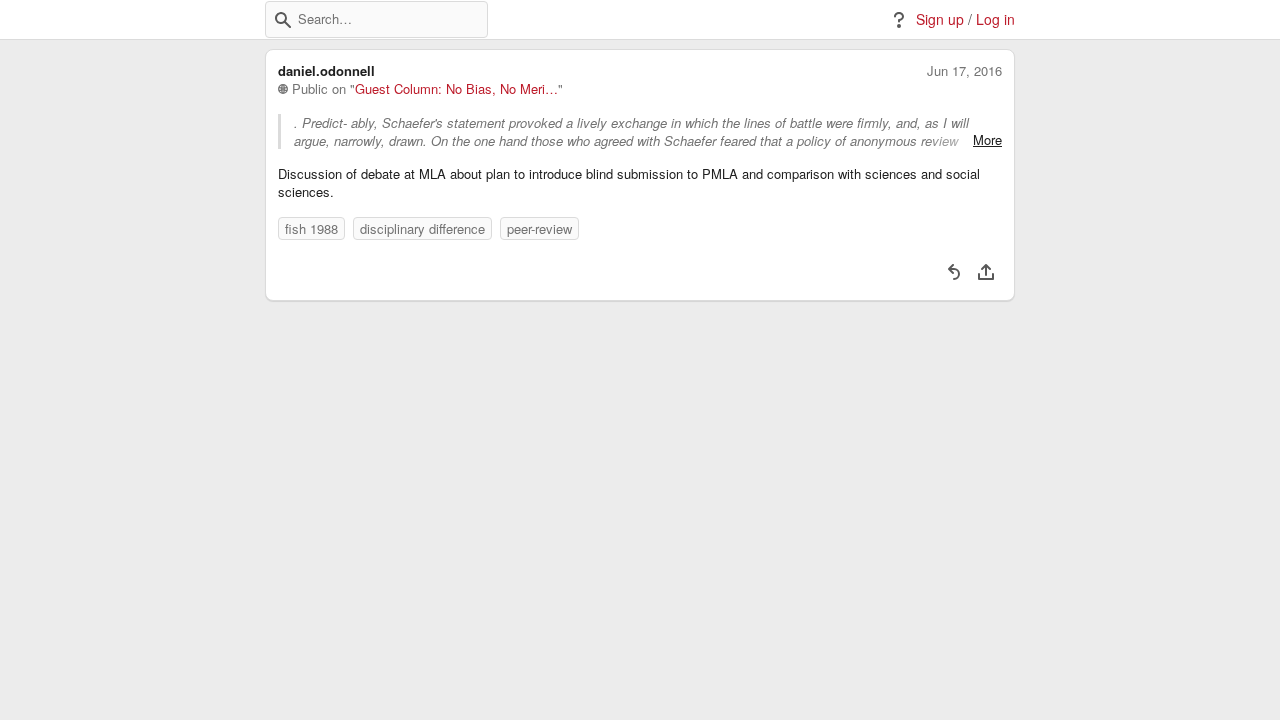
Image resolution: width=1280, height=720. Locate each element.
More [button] (987, 140)
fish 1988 (311, 228)
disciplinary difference (422, 228)
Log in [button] (995, 19)
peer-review (539, 228)
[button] (283, 20)
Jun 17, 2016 (964, 71)
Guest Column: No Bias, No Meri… (456, 89)
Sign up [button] (940, 19)
